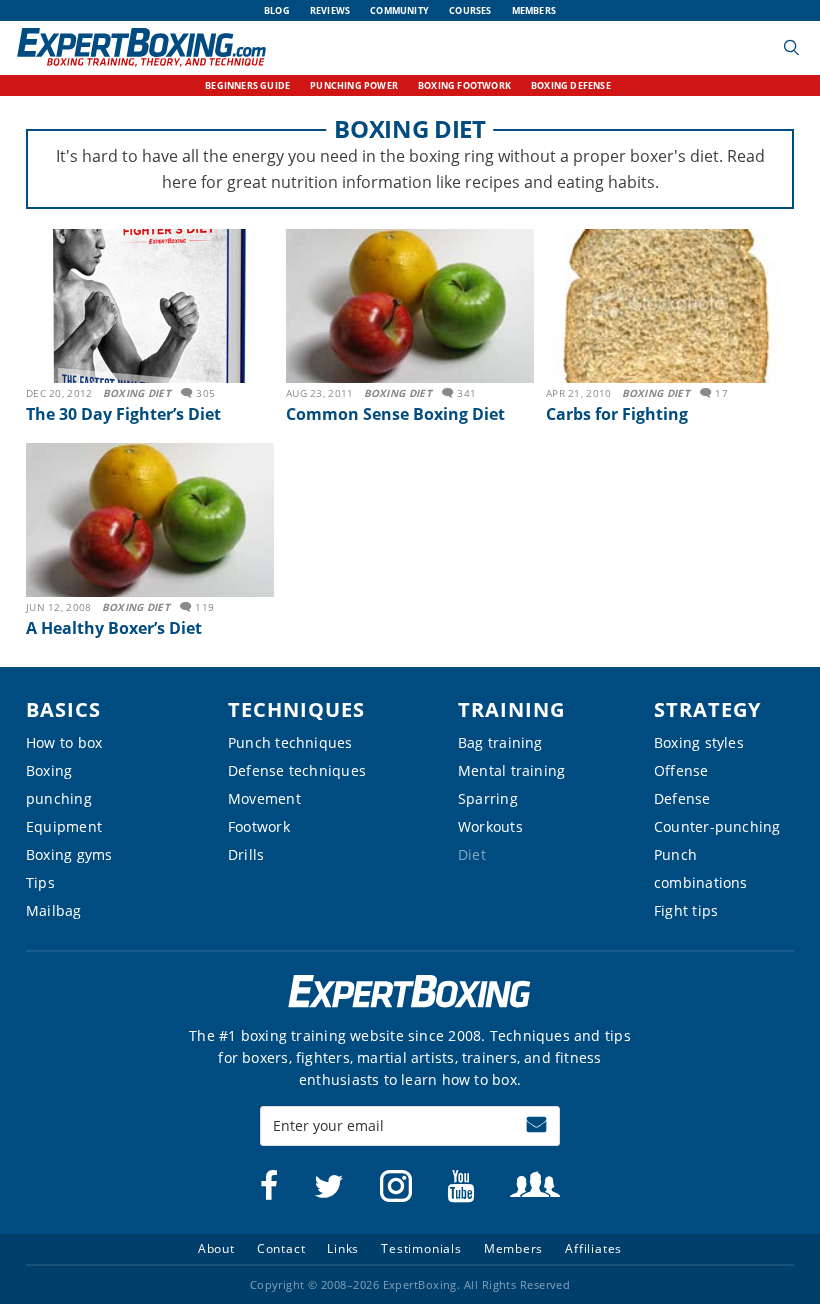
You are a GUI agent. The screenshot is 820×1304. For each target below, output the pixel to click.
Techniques (296, 709)
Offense (681, 770)
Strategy (707, 709)
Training (511, 709)
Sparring (488, 798)
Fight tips (686, 910)
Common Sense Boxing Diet (395, 414)
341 (466, 393)
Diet (472, 854)
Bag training (500, 742)
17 (721, 393)
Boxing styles (699, 742)
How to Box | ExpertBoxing (141, 47)
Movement (264, 798)
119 (204, 607)
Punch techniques (290, 742)
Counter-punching (717, 826)
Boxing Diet (137, 393)
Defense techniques (297, 770)
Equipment (64, 826)
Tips (40, 882)
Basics (63, 709)
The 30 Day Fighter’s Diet (123, 414)
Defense (682, 798)
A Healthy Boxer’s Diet (114, 628)
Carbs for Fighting (617, 414)
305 (205, 393)
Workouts (490, 826)
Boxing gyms (69, 854)
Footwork (259, 826)
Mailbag (54, 910)
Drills (246, 854)
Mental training (511, 770)
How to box (64, 742)
